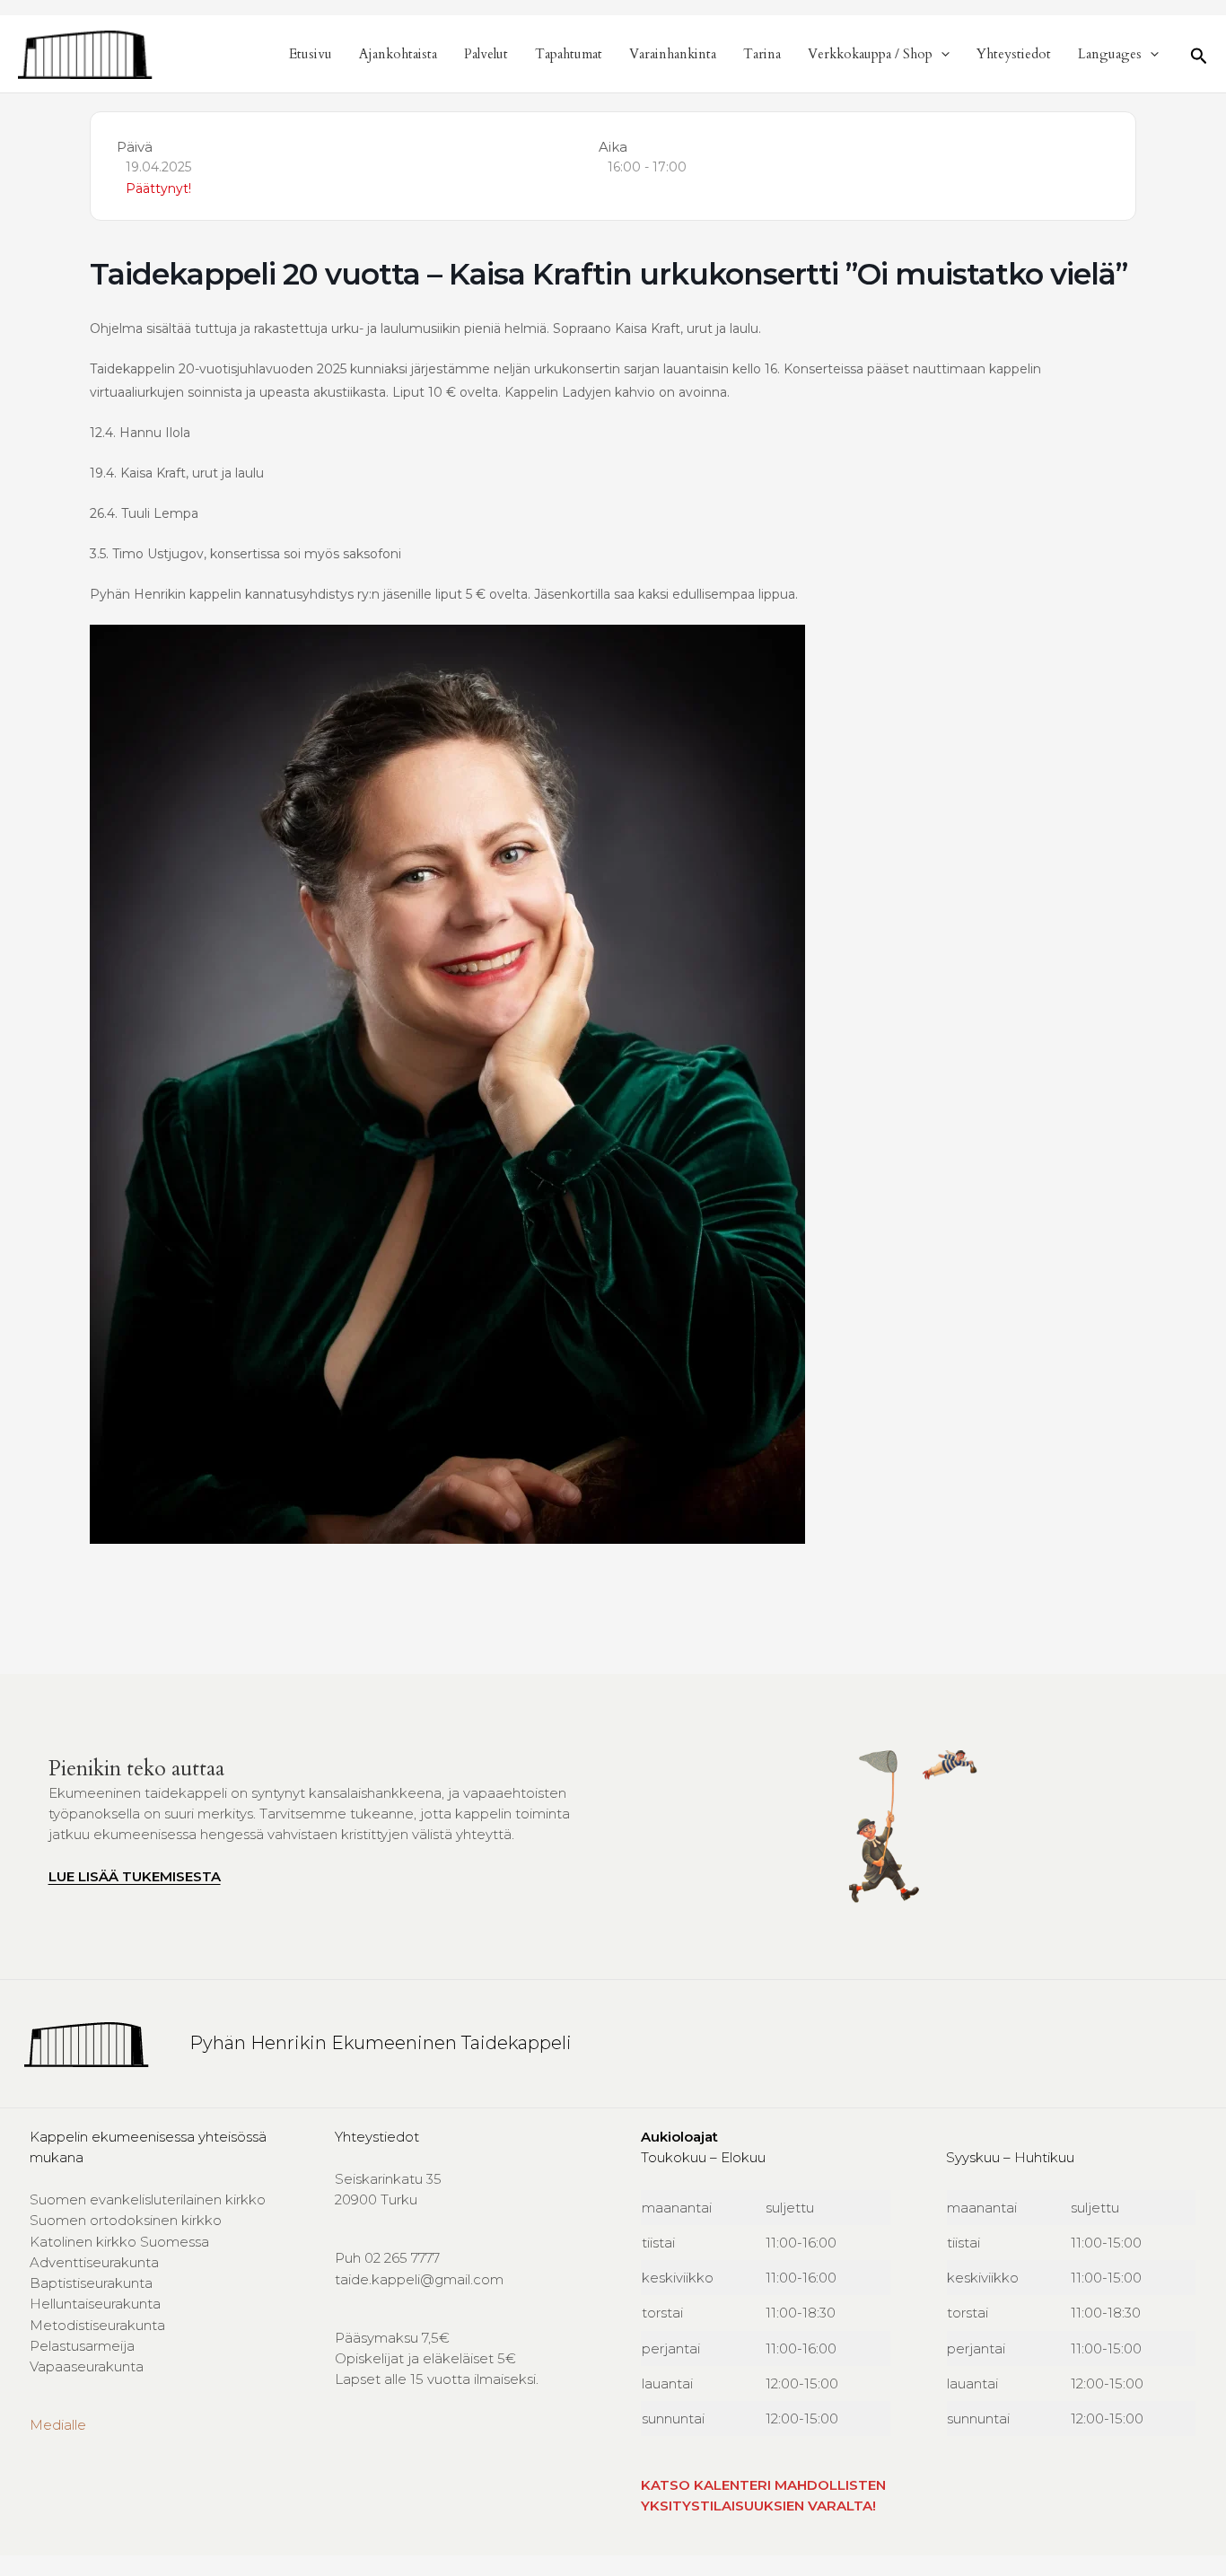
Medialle (58, 2425)
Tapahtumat (569, 54)
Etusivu (311, 54)
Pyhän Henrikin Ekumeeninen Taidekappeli (381, 2043)
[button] (941, 54)
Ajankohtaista (398, 54)
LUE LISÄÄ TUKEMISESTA (135, 1876)
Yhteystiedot (1014, 54)
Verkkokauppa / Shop (870, 54)
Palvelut (486, 54)
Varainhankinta (673, 54)
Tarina (762, 54)
